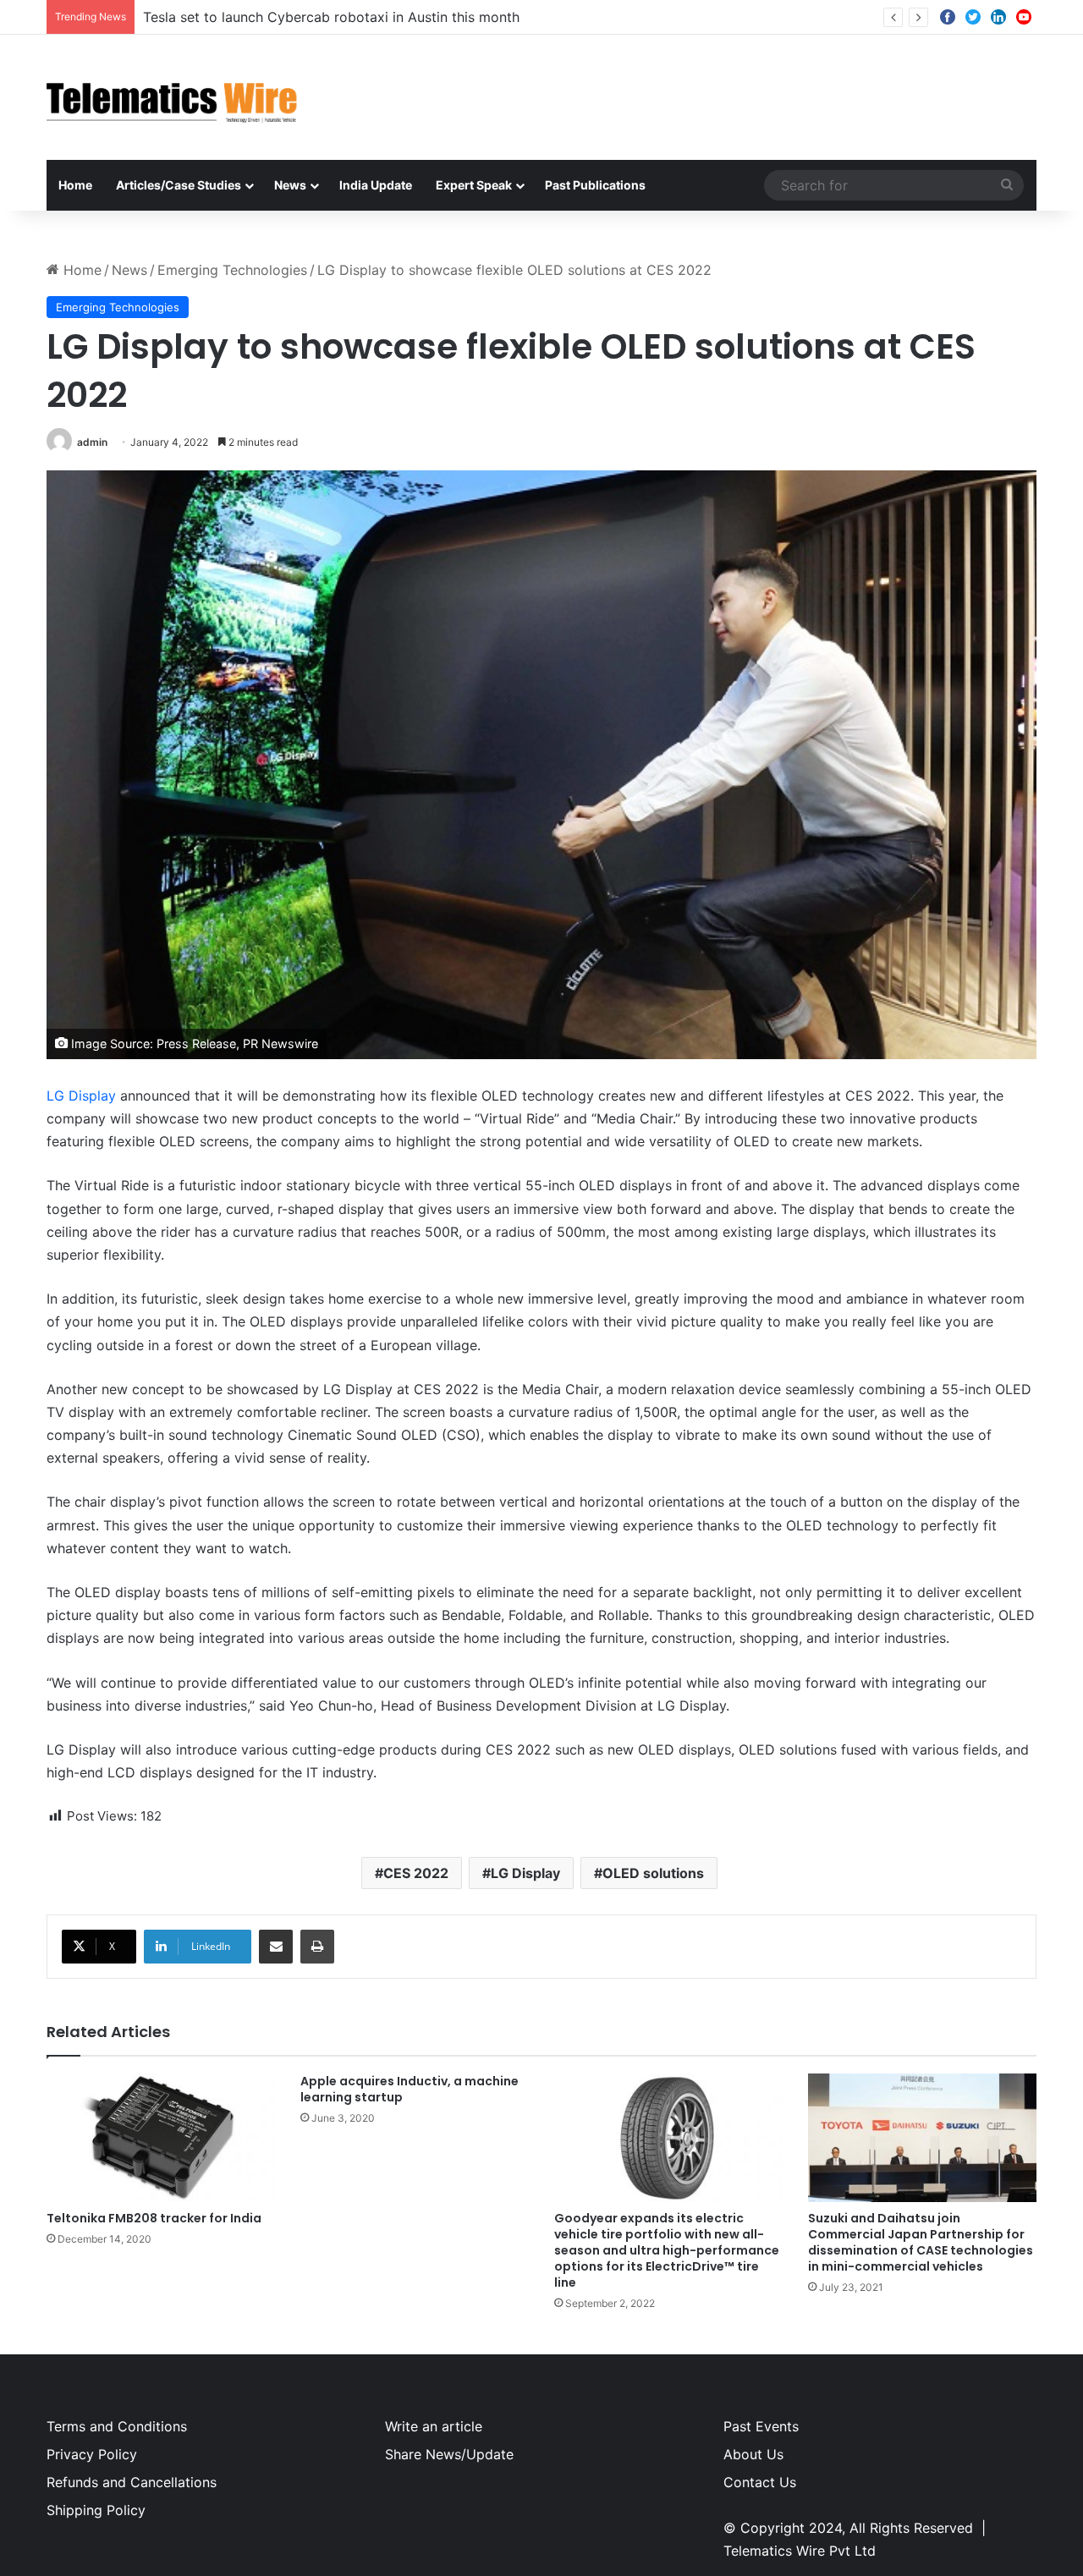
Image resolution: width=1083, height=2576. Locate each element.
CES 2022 (416, 1873)
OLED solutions (653, 1873)
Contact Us (760, 2482)
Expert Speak (474, 185)
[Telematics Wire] (173, 97)
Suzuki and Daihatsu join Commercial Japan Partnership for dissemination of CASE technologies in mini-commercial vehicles (921, 2242)
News (290, 185)
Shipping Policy (96, 2510)
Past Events (761, 2426)
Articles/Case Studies (179, 185)
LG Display (81, 1096)
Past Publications (595, 185)
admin (92, 442)
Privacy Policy (92, 2454)
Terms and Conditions (117, 2426)
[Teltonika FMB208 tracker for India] (161, 2138)
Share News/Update (449, 2454)
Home (75, 185)
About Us (753, 2454)
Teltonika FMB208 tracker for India (154, 2218)
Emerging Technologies (232, 270)
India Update (376, 185)
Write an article (434, 2426)
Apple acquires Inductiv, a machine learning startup (410, 2089)
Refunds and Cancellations (132, 2482)
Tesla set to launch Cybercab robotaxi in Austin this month (331, 17)
